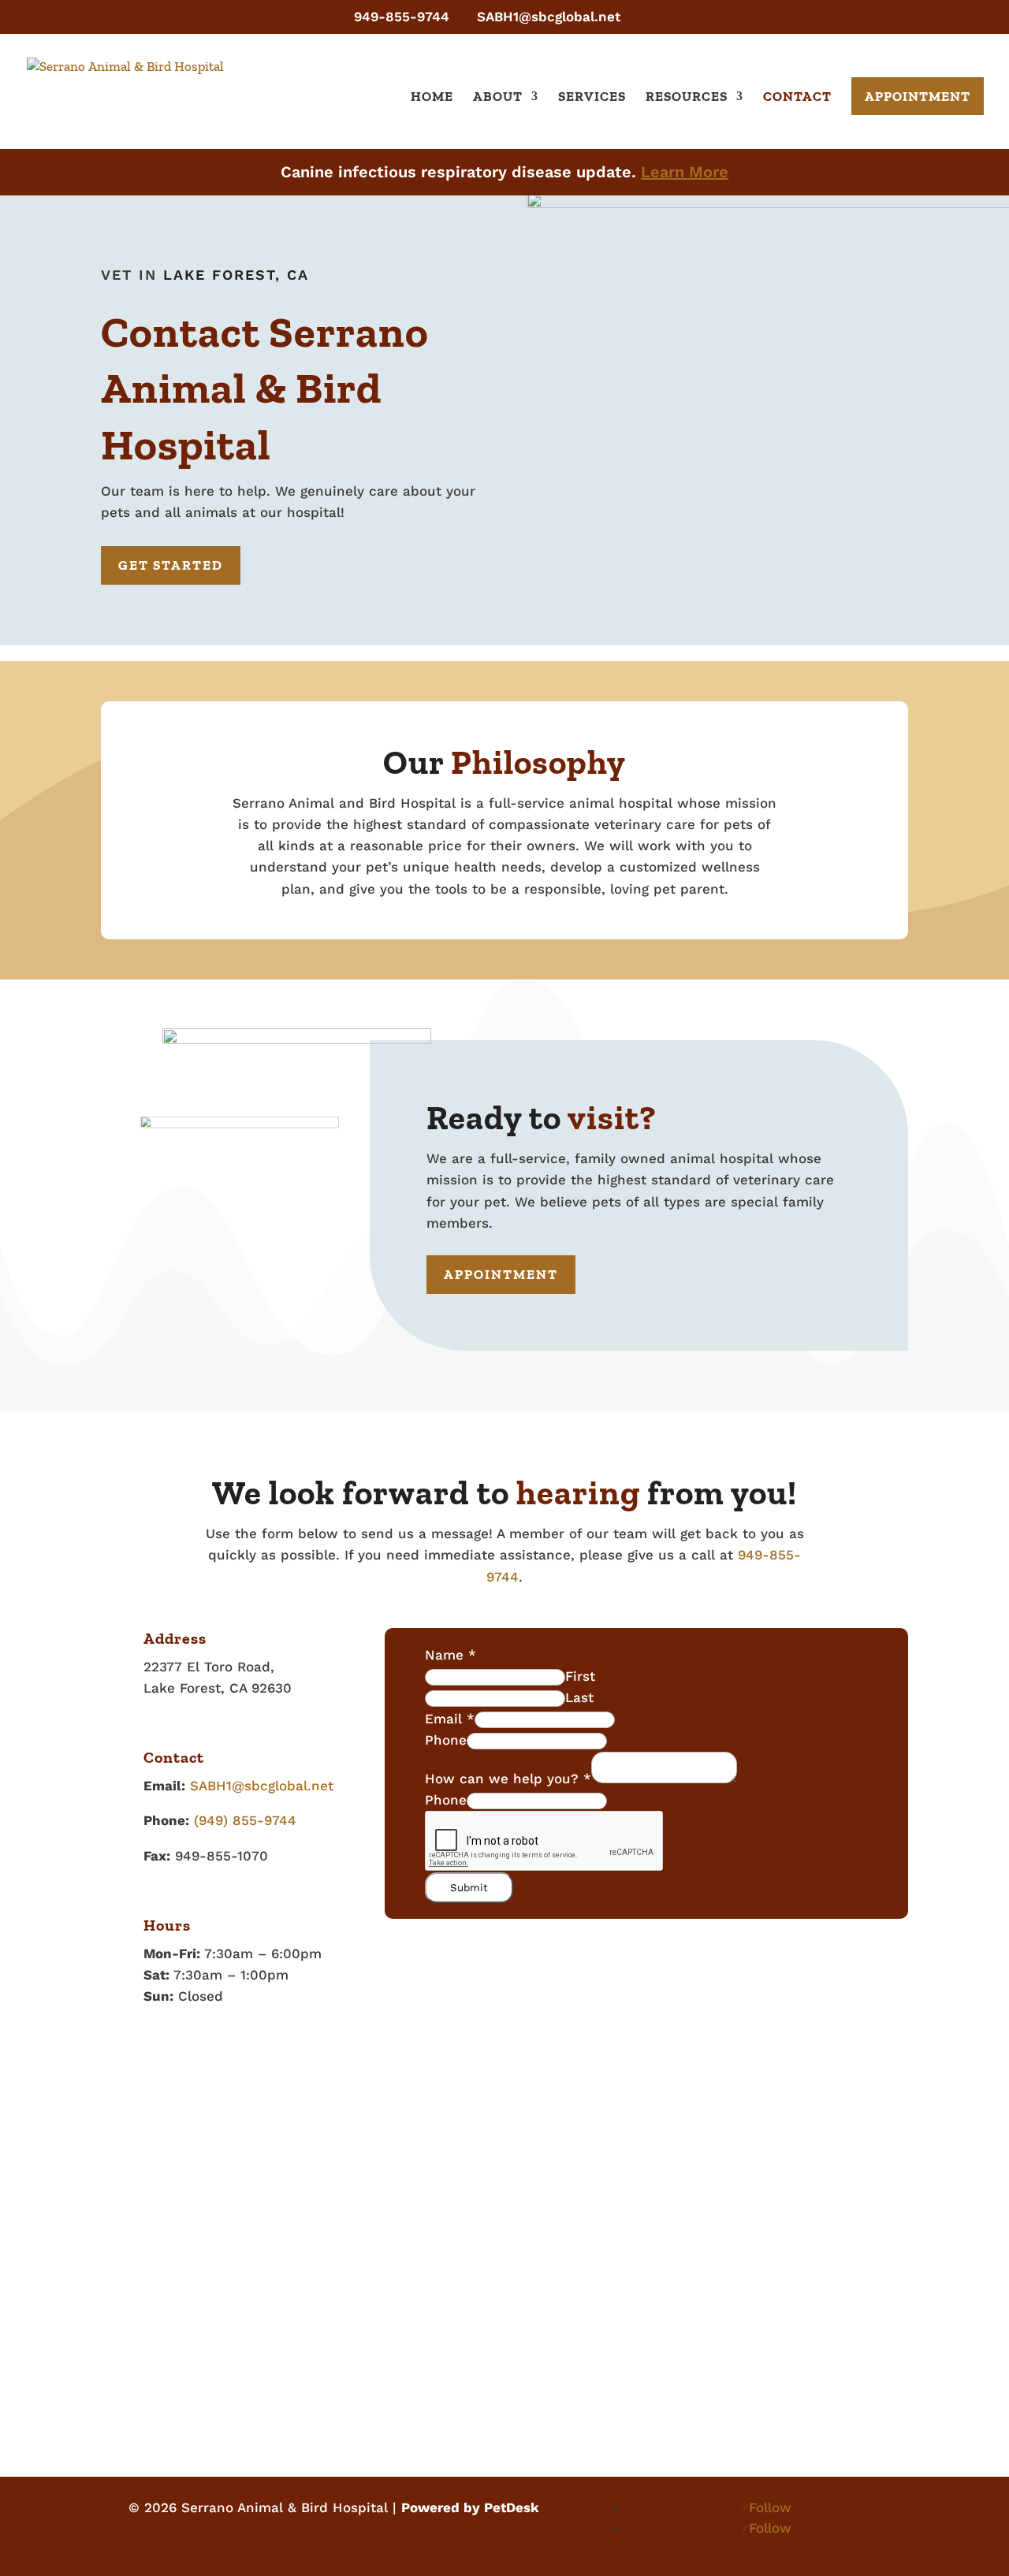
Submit (469, 1888)
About (498, 97)
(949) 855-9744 (245, 1820)
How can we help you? (508, 1779)
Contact (797, 97)
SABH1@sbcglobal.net (262, 1786)
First (580, 1676)
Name (451, 1655)
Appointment (918, 96)
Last (579, 1697)
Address (175, 1638)
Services (592, 97)
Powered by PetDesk (470, 2507)
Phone (446, 1740)
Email (450, 1719)
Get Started (171, 565)
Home (432, 97)
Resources (687, 97)
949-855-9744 (402, 17)
